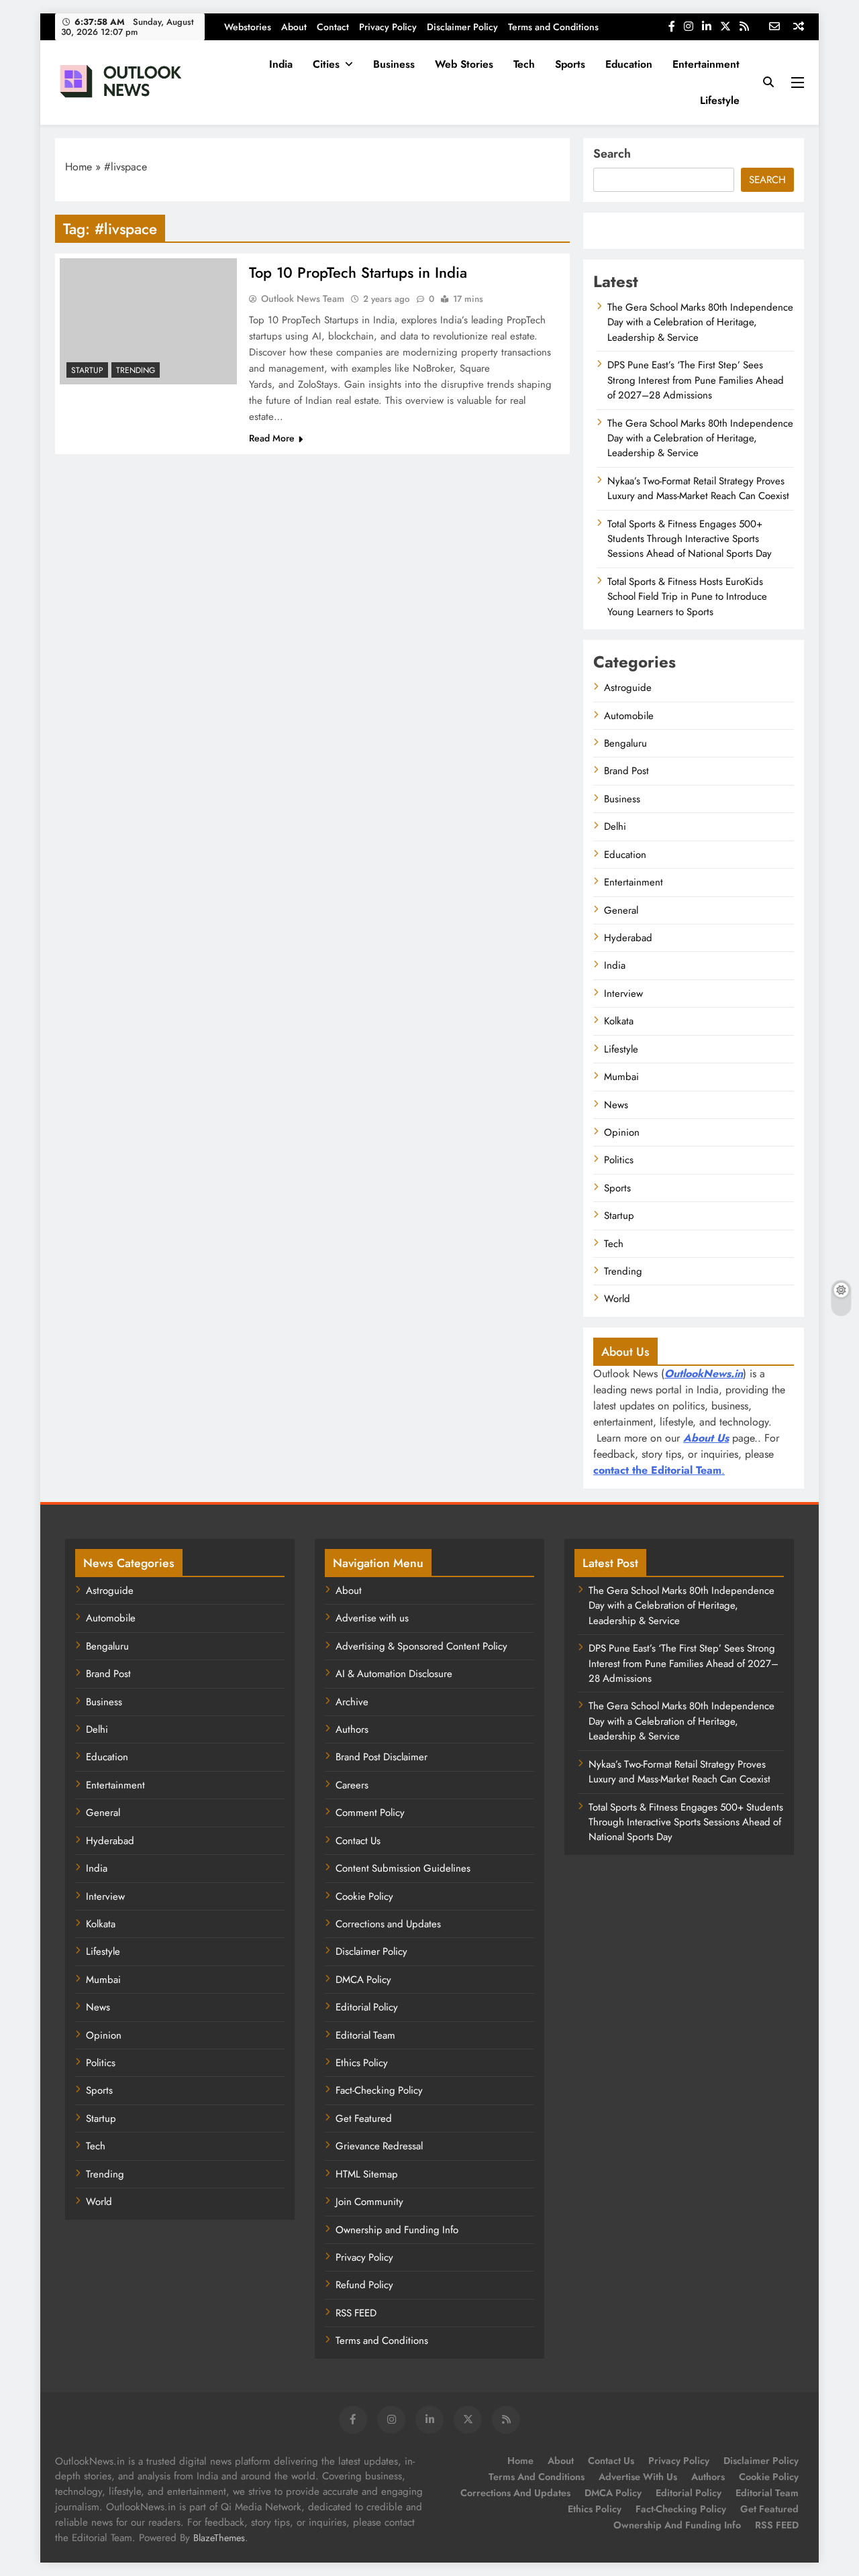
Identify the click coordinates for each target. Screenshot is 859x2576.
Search (612, 154)
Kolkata (619, 1021)
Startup (87, 370)
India (281, 64)
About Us (706, 1438)
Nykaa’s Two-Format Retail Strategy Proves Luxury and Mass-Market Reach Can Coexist (698, 488)
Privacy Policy (388, 27)
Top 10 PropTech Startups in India (358, 272)
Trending (136, 370)
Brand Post (626, 771)
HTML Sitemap (367, 2174)
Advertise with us (372, 1618)
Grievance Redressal (379, 2146)
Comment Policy (370, 1813)
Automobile (629, 716)
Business (394, 64)
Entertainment (706, 64)
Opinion (622, 1132)
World (617, 1299)
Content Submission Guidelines (403, 1868)
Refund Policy (364, 2285)
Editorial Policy (367, 2007)
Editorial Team (365, 2035)
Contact (333, 27)
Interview (623, 994)
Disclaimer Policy (462, 27)
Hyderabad (628, 938)
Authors (352, 1729)
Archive (352, 1702)
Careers (352, 1785)
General (621, 910)
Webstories (248, 27)
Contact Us (358, 1841)
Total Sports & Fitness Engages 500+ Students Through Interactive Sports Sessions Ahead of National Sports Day (690, 539)
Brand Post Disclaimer (382, 1757)
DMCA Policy (363, 1980)
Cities (326, 64)
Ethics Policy (362, 2063)
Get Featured (364, 2118)
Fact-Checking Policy (379, 2090)
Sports (570, 64)
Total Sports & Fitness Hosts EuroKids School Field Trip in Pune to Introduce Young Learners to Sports (687, 597)
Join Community (369, 2202)
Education (629, 64)
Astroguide (628, 688)
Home (79, 167)
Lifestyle (720, 100)
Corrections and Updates (388, 1924)
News (616, 1105)
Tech (524, 64)
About (294, 27)
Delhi (615, 826)
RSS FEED (356, 2313)
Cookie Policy (364, 1896)
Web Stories (464, 64)
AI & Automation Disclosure (394, 1674)
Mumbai (621, 1077)
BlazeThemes (219, 2538)
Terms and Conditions (553, 27)
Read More (272, 438)
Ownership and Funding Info (397, 2230)
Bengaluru (625, 743)
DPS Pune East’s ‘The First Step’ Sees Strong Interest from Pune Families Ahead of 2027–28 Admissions (696, 380)
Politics (619, 1160)
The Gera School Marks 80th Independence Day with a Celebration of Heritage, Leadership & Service (700, 322)
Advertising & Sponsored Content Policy (421, 1646)
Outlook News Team (303, 299)
